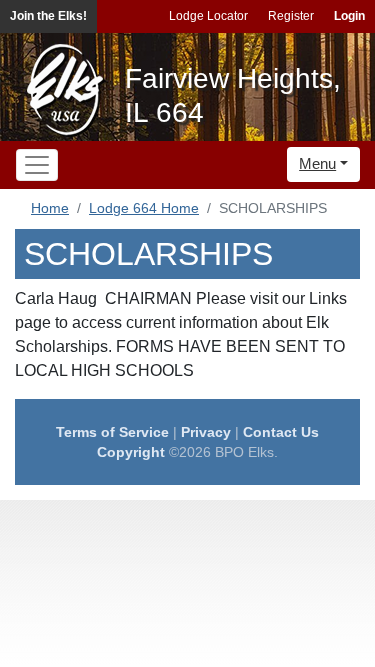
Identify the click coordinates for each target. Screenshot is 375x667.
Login (349, 16)
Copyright (131, 452)
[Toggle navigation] (37, 165)
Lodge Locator (208, 16)
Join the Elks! (48, 16)
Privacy (206, 432)
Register (291, 16)
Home (50, 208)
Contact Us (281, 432)
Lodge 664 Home (144, 208)
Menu (317, 163)
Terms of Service (112, 432)
